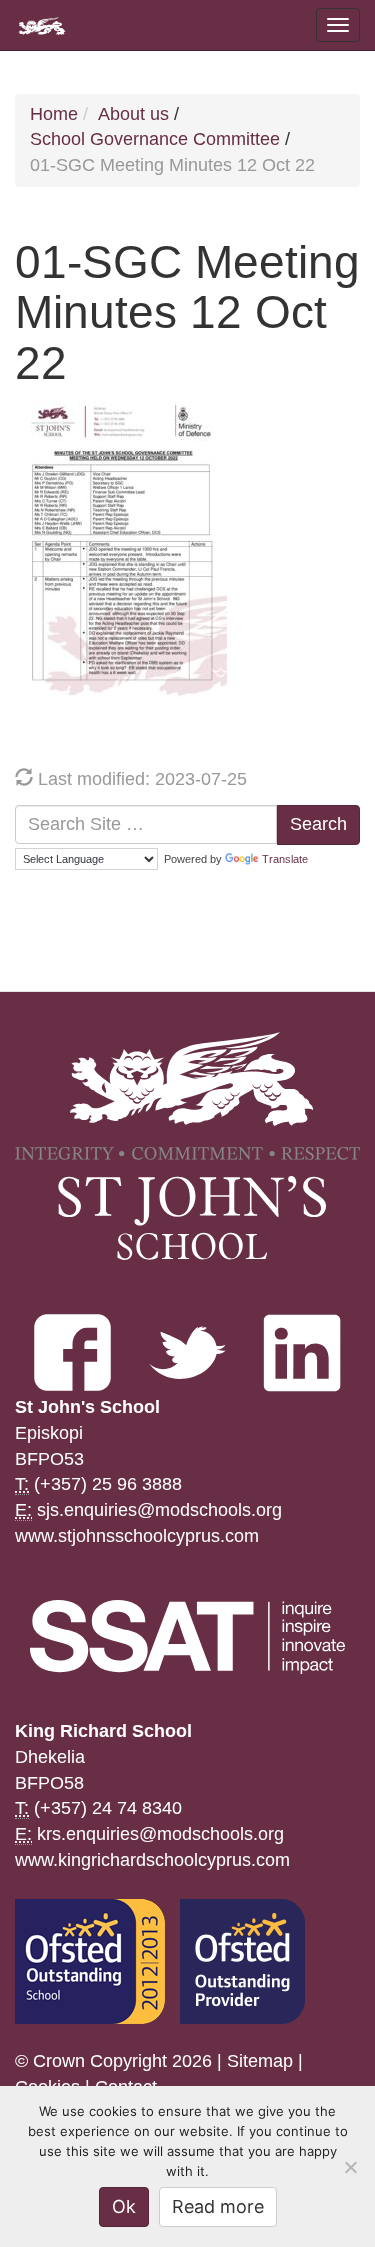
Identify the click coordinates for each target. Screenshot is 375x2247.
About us (133, 114)
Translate (285, 859)
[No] (350, 2167)
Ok (124, 2206)
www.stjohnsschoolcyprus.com (137, 1536)
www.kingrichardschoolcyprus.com (152, 1860)
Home (54, 114)
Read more (218, 2206)
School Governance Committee (155, 139)
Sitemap (260, 2061)
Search (318, 824)
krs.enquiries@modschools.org (160, 1834)
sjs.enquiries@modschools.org (159, 1510)
